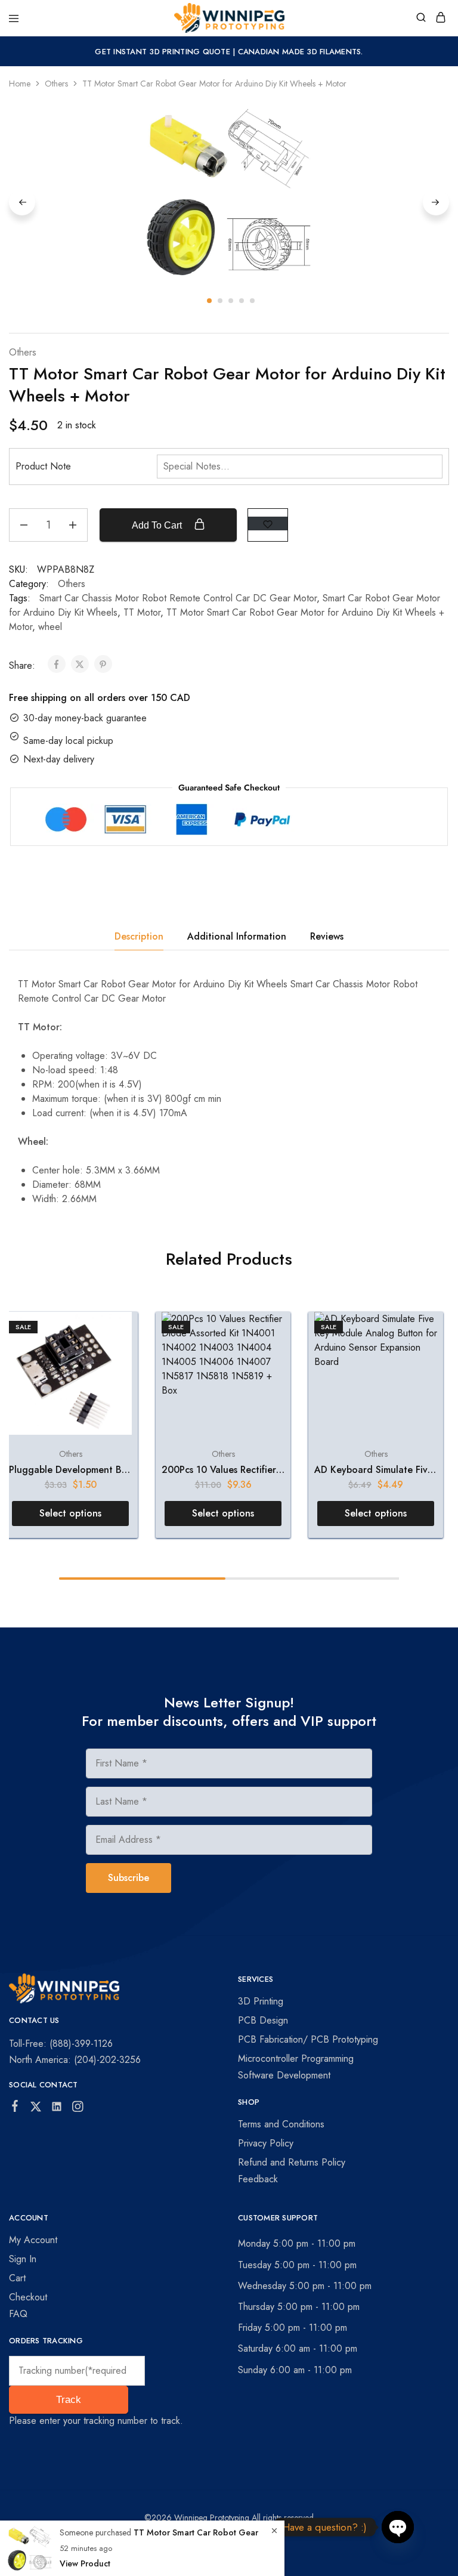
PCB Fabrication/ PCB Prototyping (308, 2039)
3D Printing (261, 2001)
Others (56, 84)
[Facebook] (15, 2108)
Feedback (258, 2179)
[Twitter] (36, 2109)
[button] (70, 1514)
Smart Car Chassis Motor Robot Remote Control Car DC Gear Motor (178, 598)
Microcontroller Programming (296, 2058)
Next (436, 202)
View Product (85, 2563)
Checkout (28, 2297)
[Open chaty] (398, 2527)
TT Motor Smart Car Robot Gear (196, 2532)
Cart (17, 2278)
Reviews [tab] (327, 936)
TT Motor (142, 612)
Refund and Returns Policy (292, 2162)
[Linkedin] (57, 2109)
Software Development (284, 2075)
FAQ (18, 2314)
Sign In (23, 2259)
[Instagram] (78, 2109)
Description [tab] (139, 936)
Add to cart (158, 525)
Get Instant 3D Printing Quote (163, 52)
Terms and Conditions (281, 2124)
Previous (22, 202)
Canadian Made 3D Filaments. (301, 52)
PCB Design (263, 2020)
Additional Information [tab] (237, 936)
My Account (33, 2240)
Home (20, 84)
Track (69, 2400)
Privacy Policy (266, 2143)
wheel (50, 627)
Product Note (43, 466)
